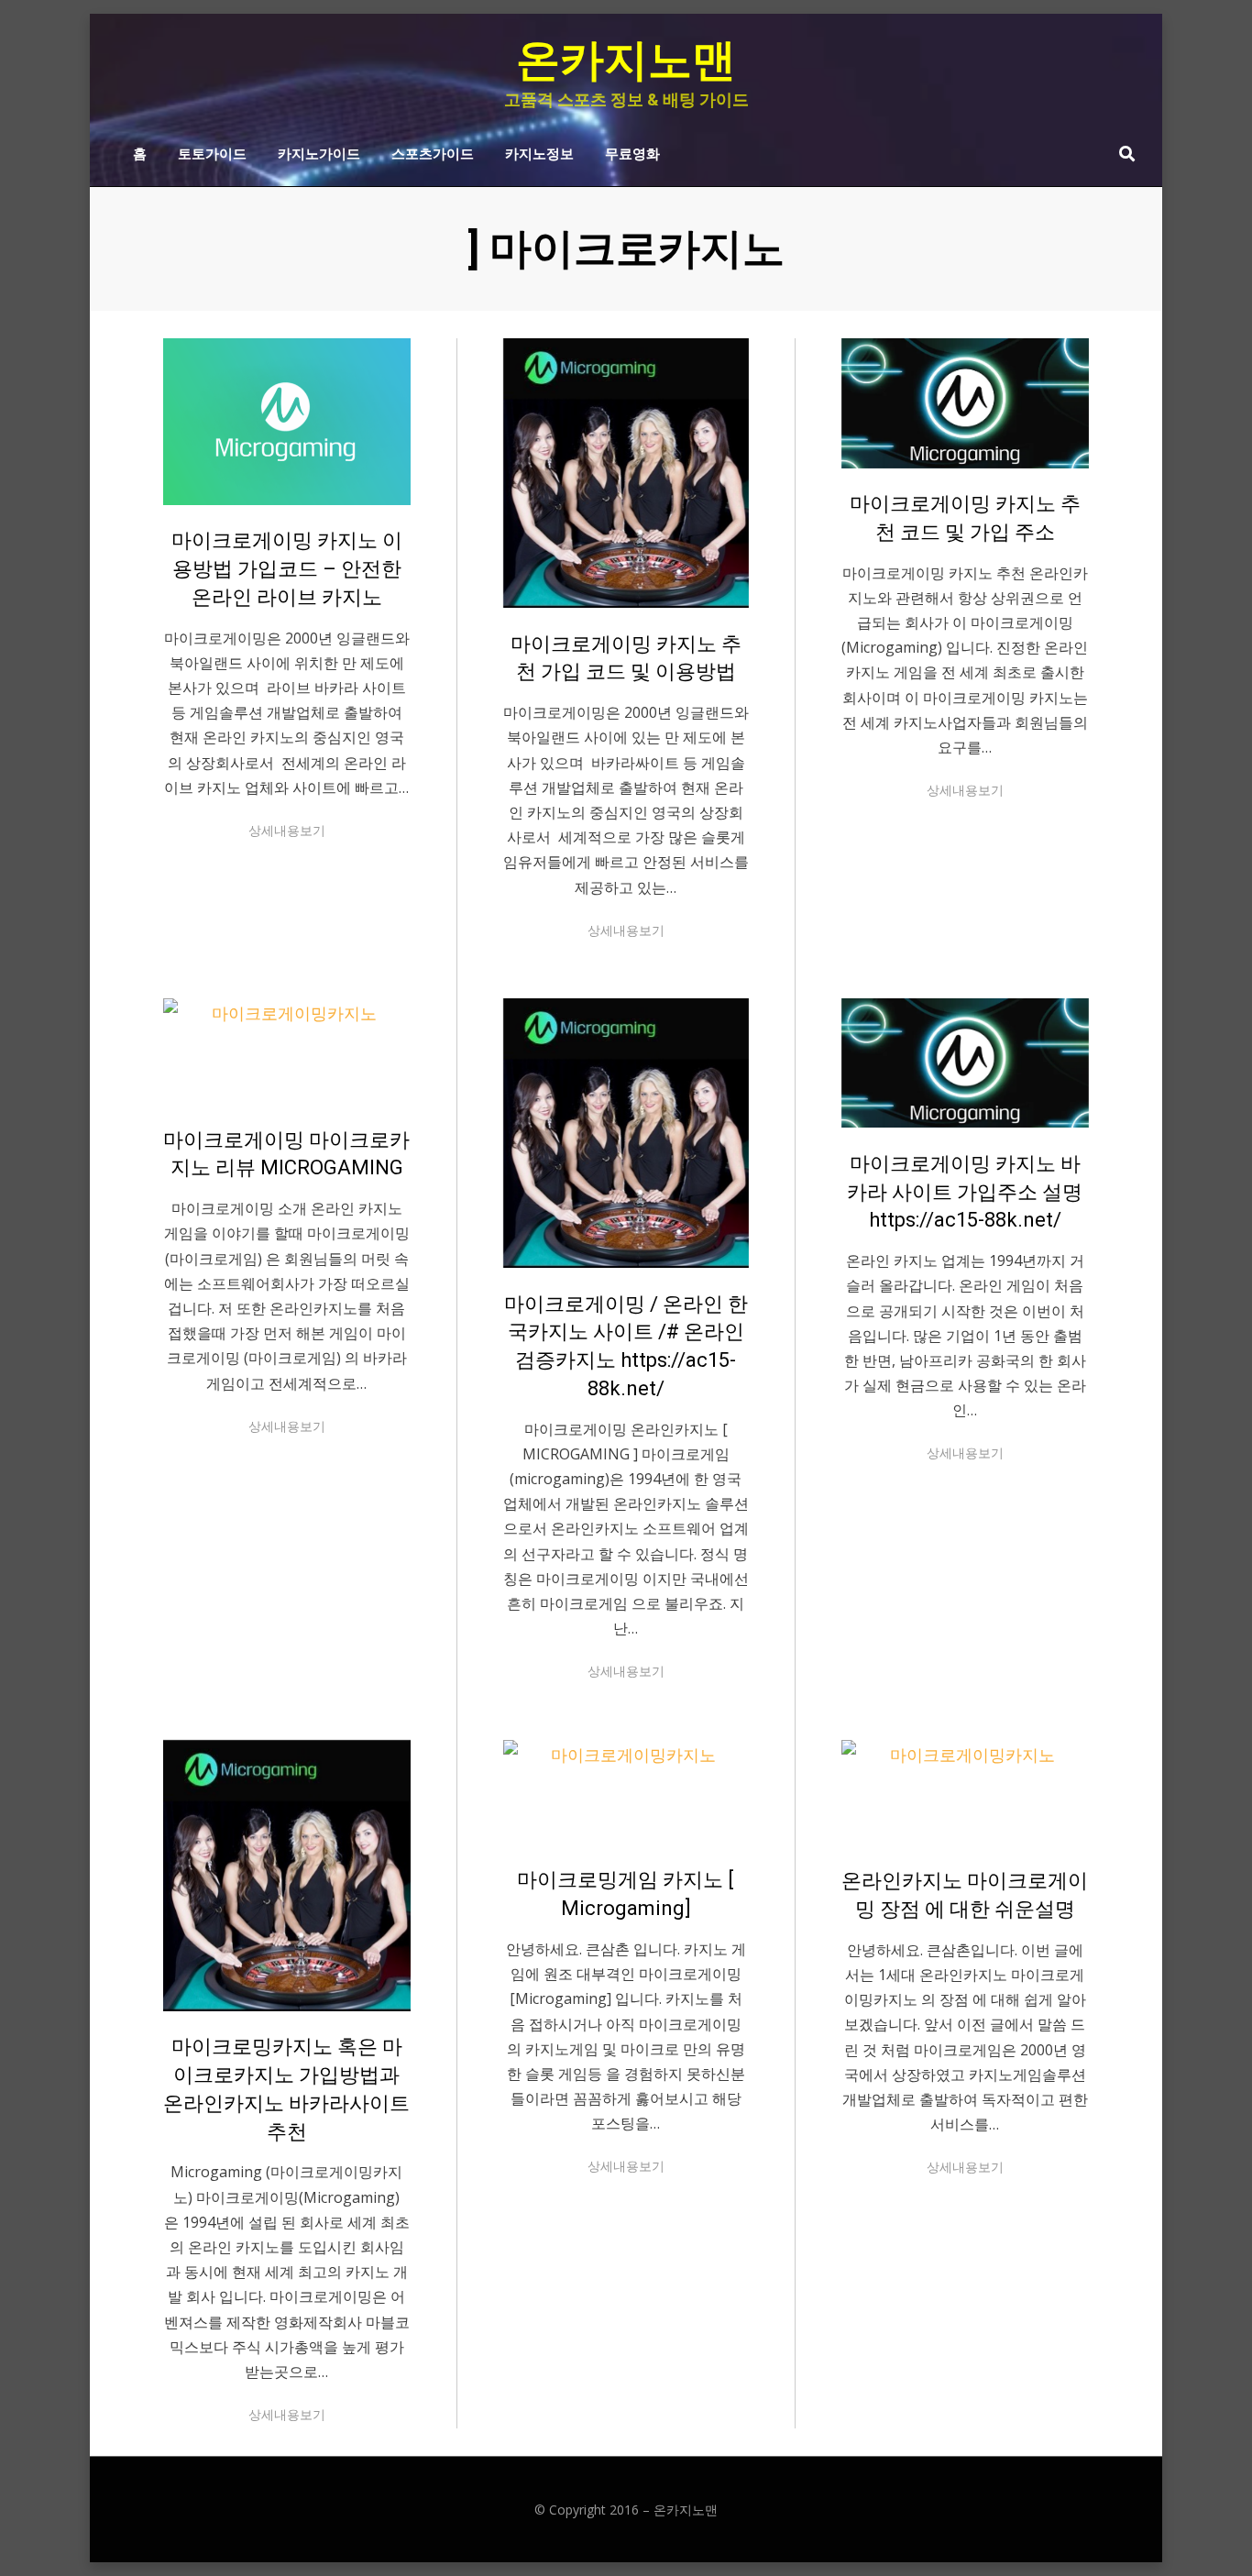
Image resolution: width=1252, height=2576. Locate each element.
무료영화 (632, 152)
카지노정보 (539, 152)
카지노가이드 (319, 152)
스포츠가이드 (433, 152)
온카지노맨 (626, 60)
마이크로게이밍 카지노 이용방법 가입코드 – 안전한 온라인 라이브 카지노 (287, 569)
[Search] (1122, 153)
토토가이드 (212, 152)
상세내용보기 (287, 830)
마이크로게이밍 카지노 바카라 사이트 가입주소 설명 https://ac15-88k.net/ (965, 1192)
